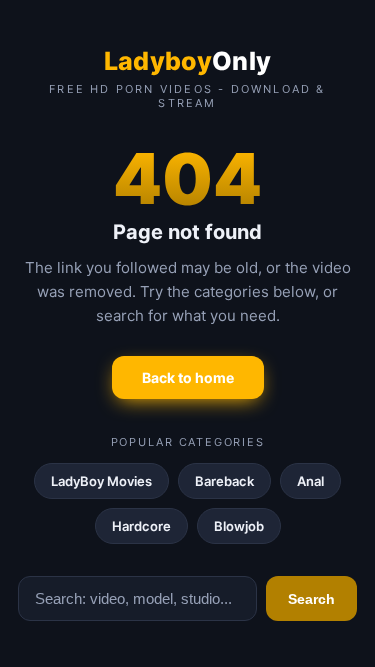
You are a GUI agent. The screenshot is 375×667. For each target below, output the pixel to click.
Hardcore (141, 526)
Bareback (224, 481)
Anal (310, 481)
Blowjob (239, 526)
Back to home (188, 377)
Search (311, 599)
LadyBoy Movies (101, 481)
